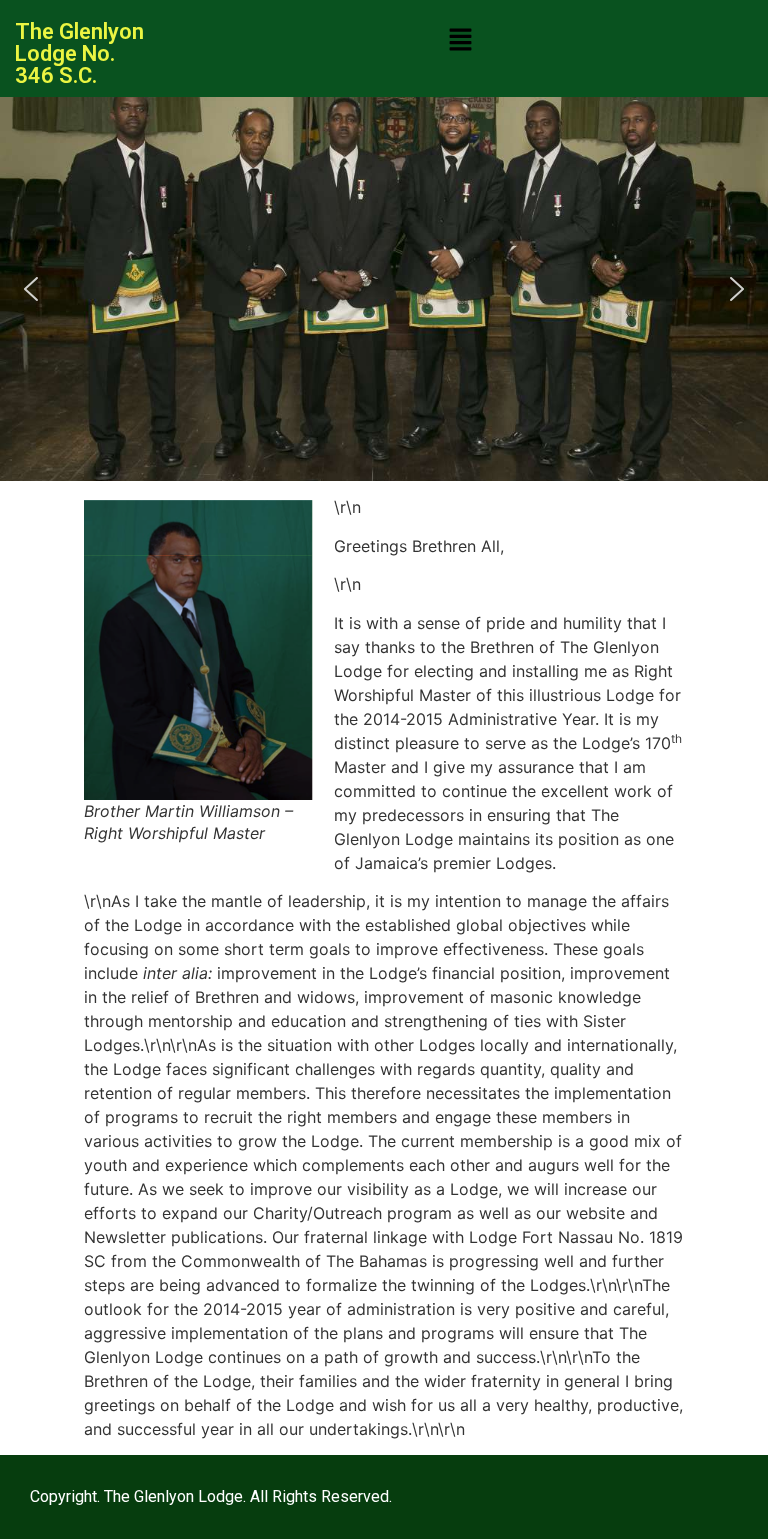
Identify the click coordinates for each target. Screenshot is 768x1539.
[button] (461, 40)
